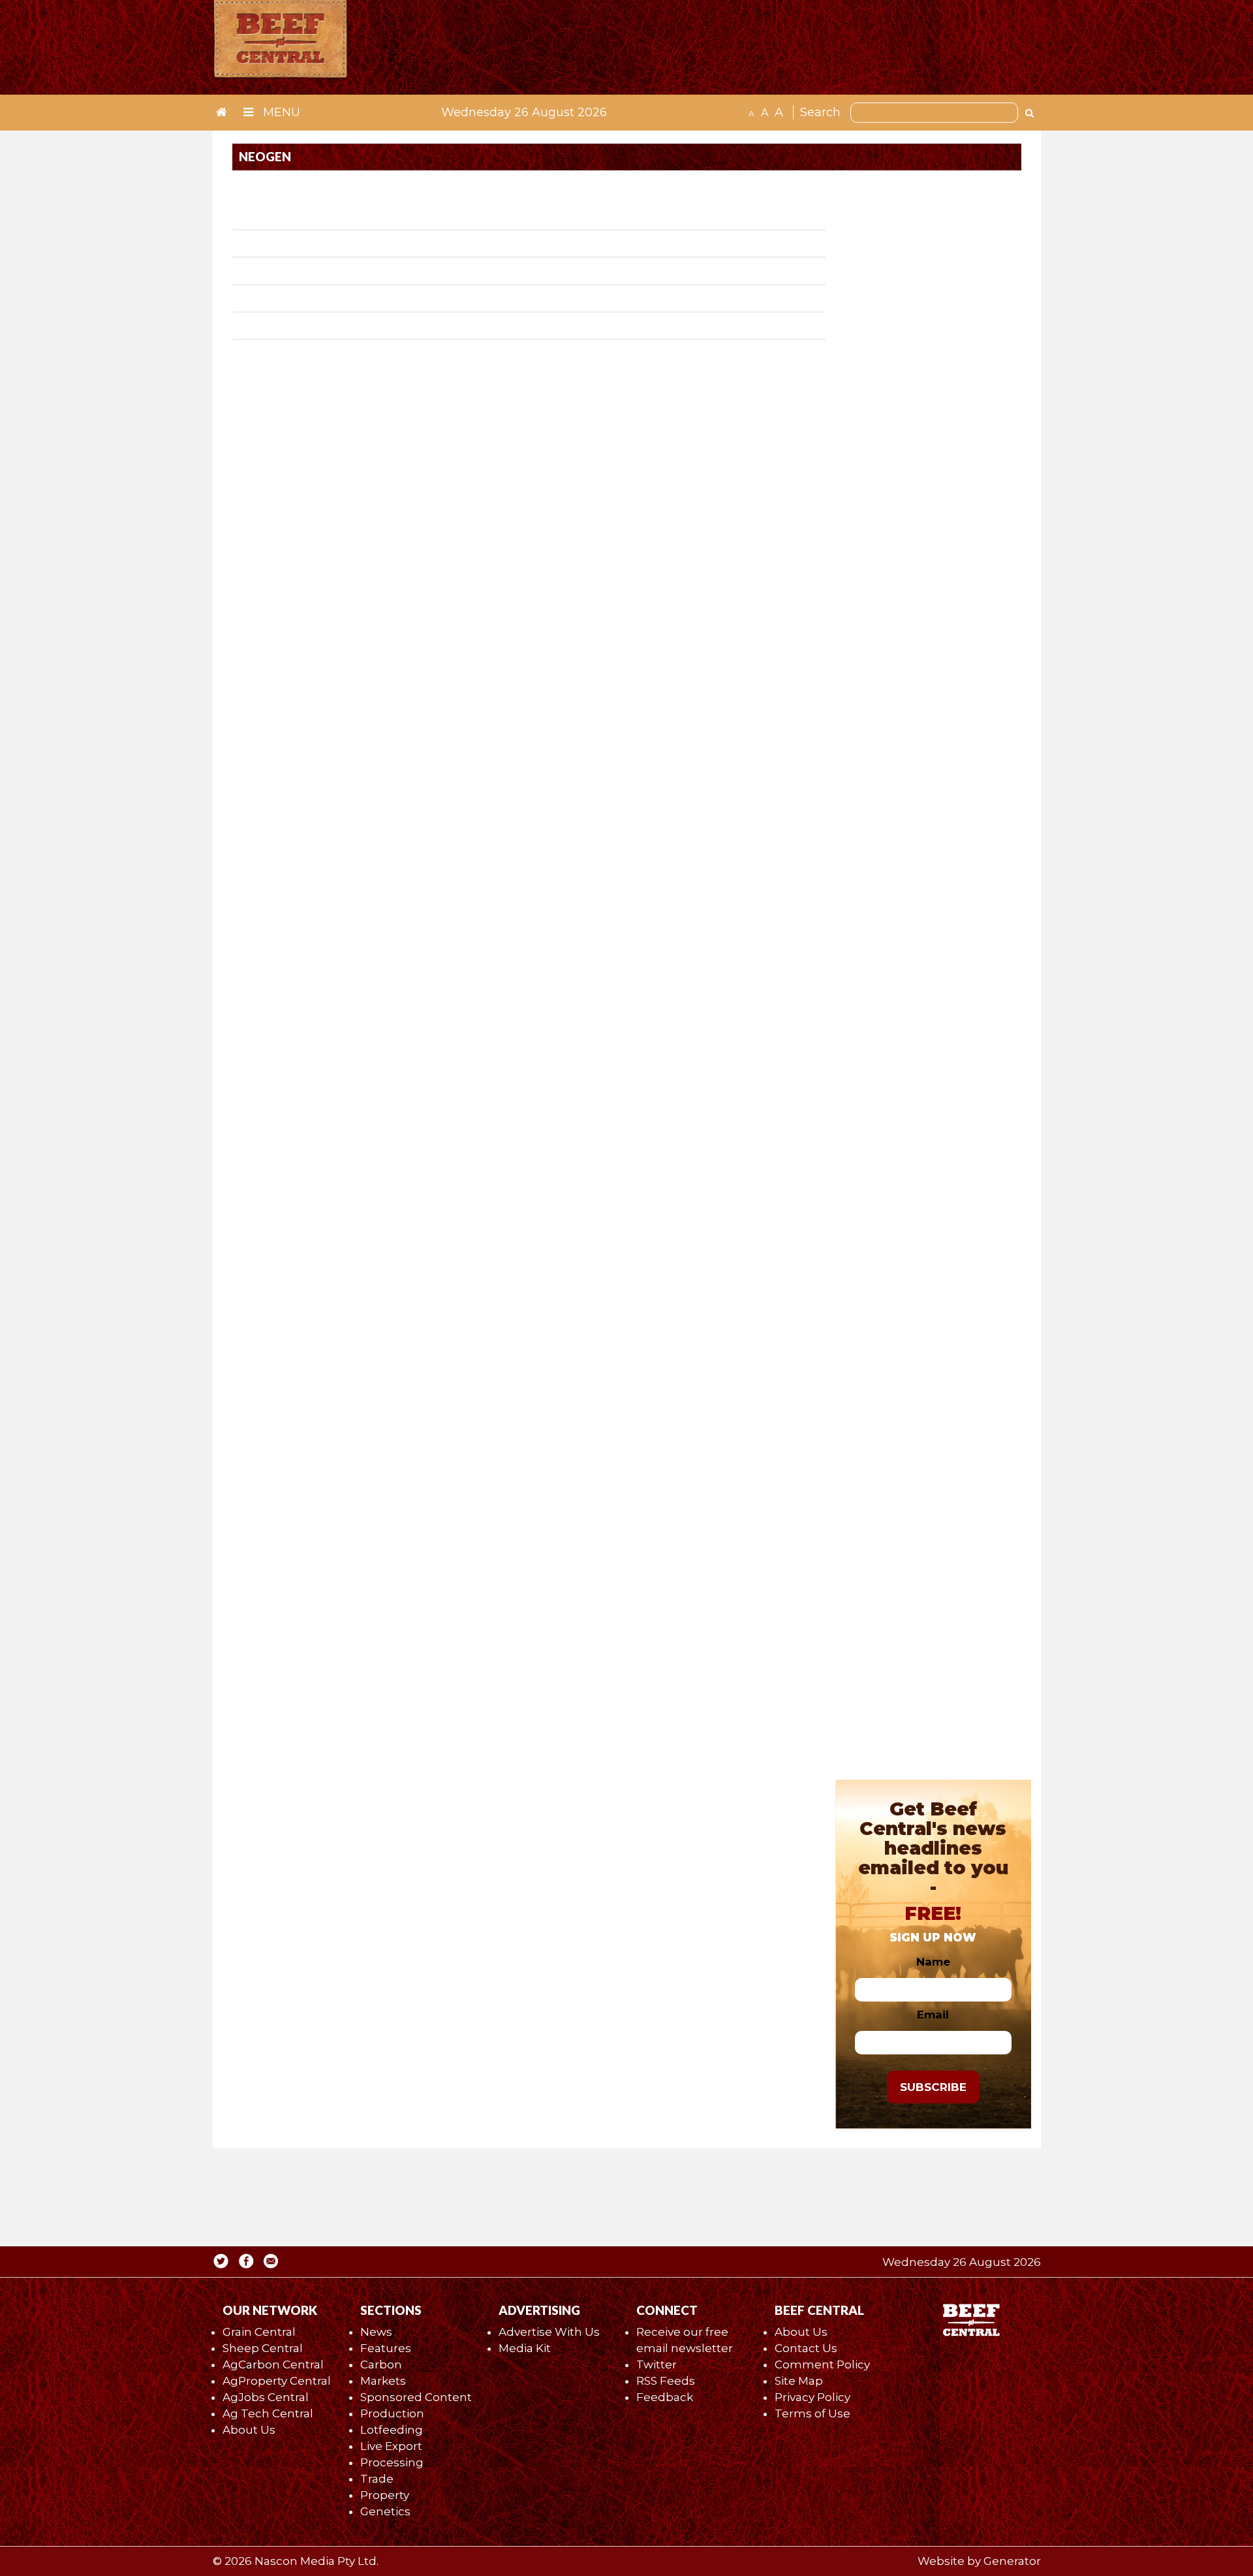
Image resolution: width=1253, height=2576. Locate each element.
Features (386, 2348)
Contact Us (806, 2348)
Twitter (657, 2364)
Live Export (391, 2446)
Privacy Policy (812, 2397)
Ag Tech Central (268, 2413)
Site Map (799, 2381)
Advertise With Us (549, 2332)
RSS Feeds (666, 2381)
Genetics (385, 2511)
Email (933, 2015)
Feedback (665, 2397)
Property (385, 2495)
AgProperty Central (277, 2381)
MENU (280, 112)
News (376, 2332)
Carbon (381, 2364)
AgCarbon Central (273, 2364)
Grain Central (259, 2332)
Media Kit (525, 2348)
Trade (377, 2479)
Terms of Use (812, 2413)
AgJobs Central (266, 2397)
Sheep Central (263, 2348)
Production (392, 2413)
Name (933, 1962)
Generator (1012, 2561)
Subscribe (933, 2087)
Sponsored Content (416, 2397)
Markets (383, 2381)
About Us (249, 2430)
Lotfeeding (392, 2430)
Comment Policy (822, 2364)
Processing (392, 2462)
